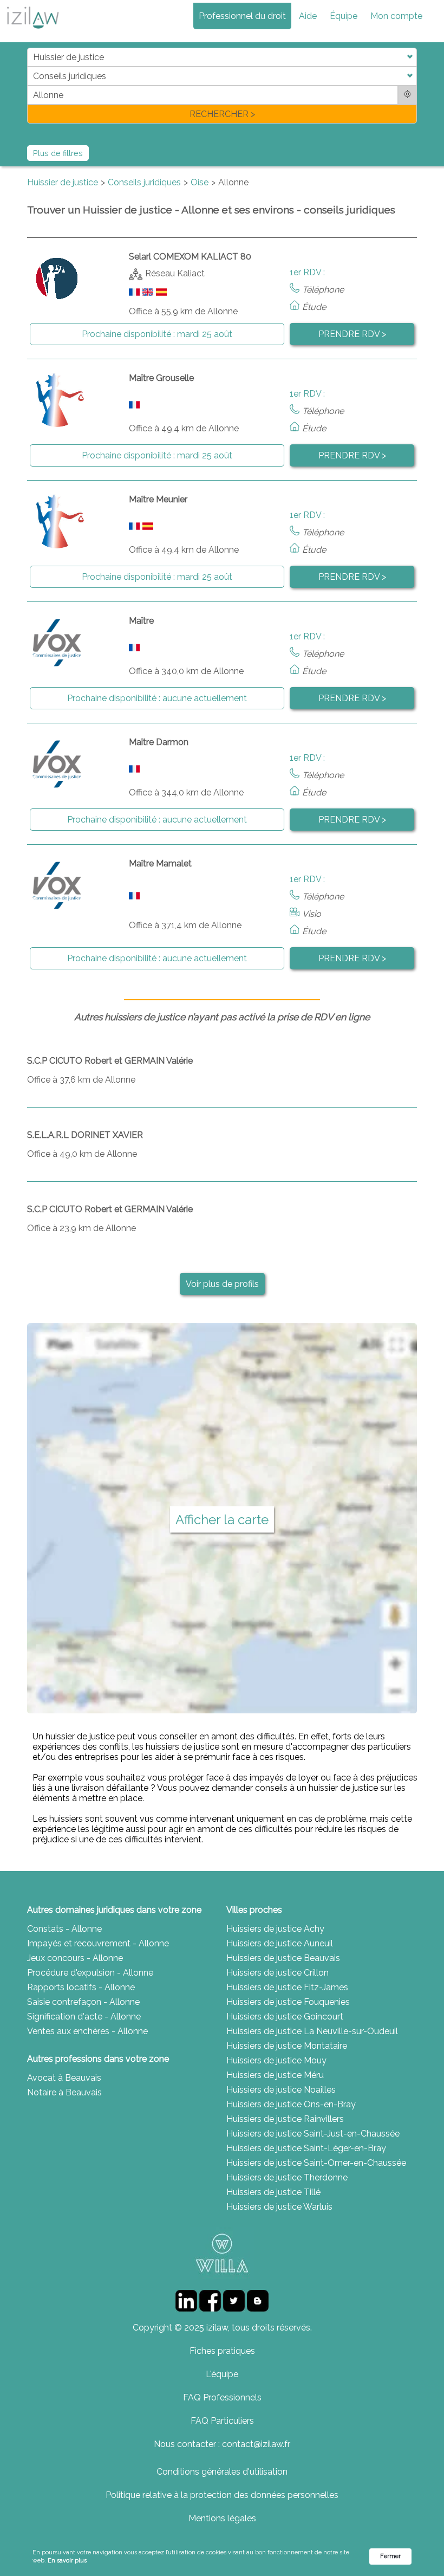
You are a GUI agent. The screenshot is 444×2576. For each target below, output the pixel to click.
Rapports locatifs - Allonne (81, 1987)
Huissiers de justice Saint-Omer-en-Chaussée (316, 2163)
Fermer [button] (390, 2556)
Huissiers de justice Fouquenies (288, 2002)
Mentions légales (222, 2518)
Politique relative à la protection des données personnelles (222, 2495)
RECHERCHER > (222, 114)
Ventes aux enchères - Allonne (87, 2031)
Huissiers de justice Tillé (273, 2192)
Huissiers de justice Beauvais (283, 1958)
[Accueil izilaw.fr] (32, 32)
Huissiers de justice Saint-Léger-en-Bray (306, 2148)
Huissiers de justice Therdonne (287, 2177)
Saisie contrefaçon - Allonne (83, 2002)
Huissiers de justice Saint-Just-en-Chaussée (313, 2134)
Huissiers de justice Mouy (276, 2060)
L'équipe (222, 2374)
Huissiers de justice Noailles (281, 2090)
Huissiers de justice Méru (275, 2075)
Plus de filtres (58, 153)
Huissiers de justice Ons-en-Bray (291, 2104)
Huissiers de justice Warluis (279, 2207)
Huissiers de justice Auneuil (280, 1943)
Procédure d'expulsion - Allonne (90, 1973)
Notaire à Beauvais (64, 2092)
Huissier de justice (63, 182)
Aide (308, 16)
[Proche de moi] (407, 95)
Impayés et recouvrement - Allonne (98, 1943)
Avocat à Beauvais (64, 2078)
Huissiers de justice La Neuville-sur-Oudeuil (312, 2031)
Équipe (344, 16)
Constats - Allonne (64, 1929)
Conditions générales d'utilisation (222, 2472)
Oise (200, 182)
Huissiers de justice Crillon (277, 1973)
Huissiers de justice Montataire (287, 2046)
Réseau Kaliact (175, 273)
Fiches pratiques (222, 2351)
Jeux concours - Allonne (75, 1958)
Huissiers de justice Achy (275, 1929)
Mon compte (396, 16)
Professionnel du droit (242, 16)
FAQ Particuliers (222, 2421)
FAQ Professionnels (222, 2397)
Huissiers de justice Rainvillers (285, 2119)
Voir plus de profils (222, 1284)
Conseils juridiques (144, 182)
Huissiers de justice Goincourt (285, 2017)
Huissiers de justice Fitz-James (287, 1987)
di (31, 85)
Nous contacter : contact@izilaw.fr (222, 2444)
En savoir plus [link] (67, 2561)
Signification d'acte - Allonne (84, 2017)
